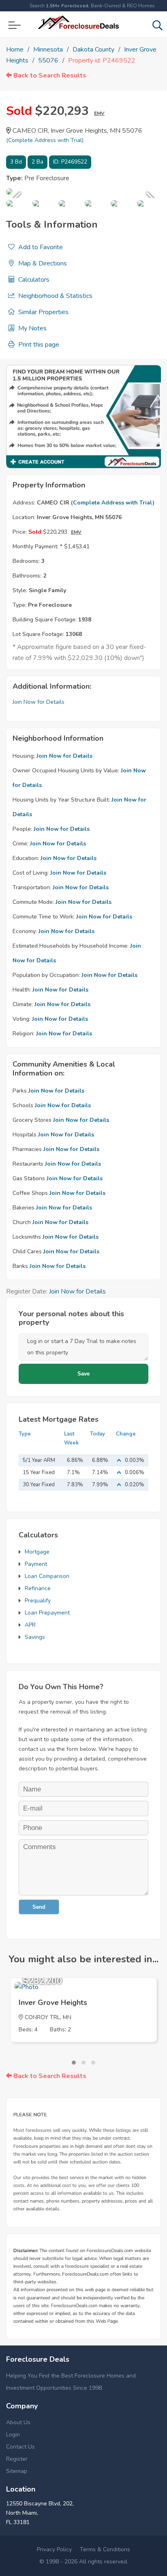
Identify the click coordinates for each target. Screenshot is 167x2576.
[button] (74, 2063)
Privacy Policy (54, 2549)
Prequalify (38, 1601)
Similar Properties (43, 312)
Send (39, 1907)
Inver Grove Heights (53, 2003)
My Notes (32, 328)
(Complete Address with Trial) (45, 140)
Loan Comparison (47, 1576)
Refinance (38, 1588)
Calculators (33, 280)
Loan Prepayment (47, 1613)
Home (15, 50)
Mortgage (37, 1552)
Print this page (38, 345)
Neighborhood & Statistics (55, 296)
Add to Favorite (40, 247)
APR (30, 1625)
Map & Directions (42, 263)
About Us (18, 2422)
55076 (48, 60)
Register (17, 2459)
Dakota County (93, 50)
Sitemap (17, 2471)
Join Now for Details (39, 702)
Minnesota (48, 50)
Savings (35, 1637)
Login (13, 2435)
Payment (36, 1564)
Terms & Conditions (105, 2549)
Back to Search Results (49, 75)
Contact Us (20, 2447)
